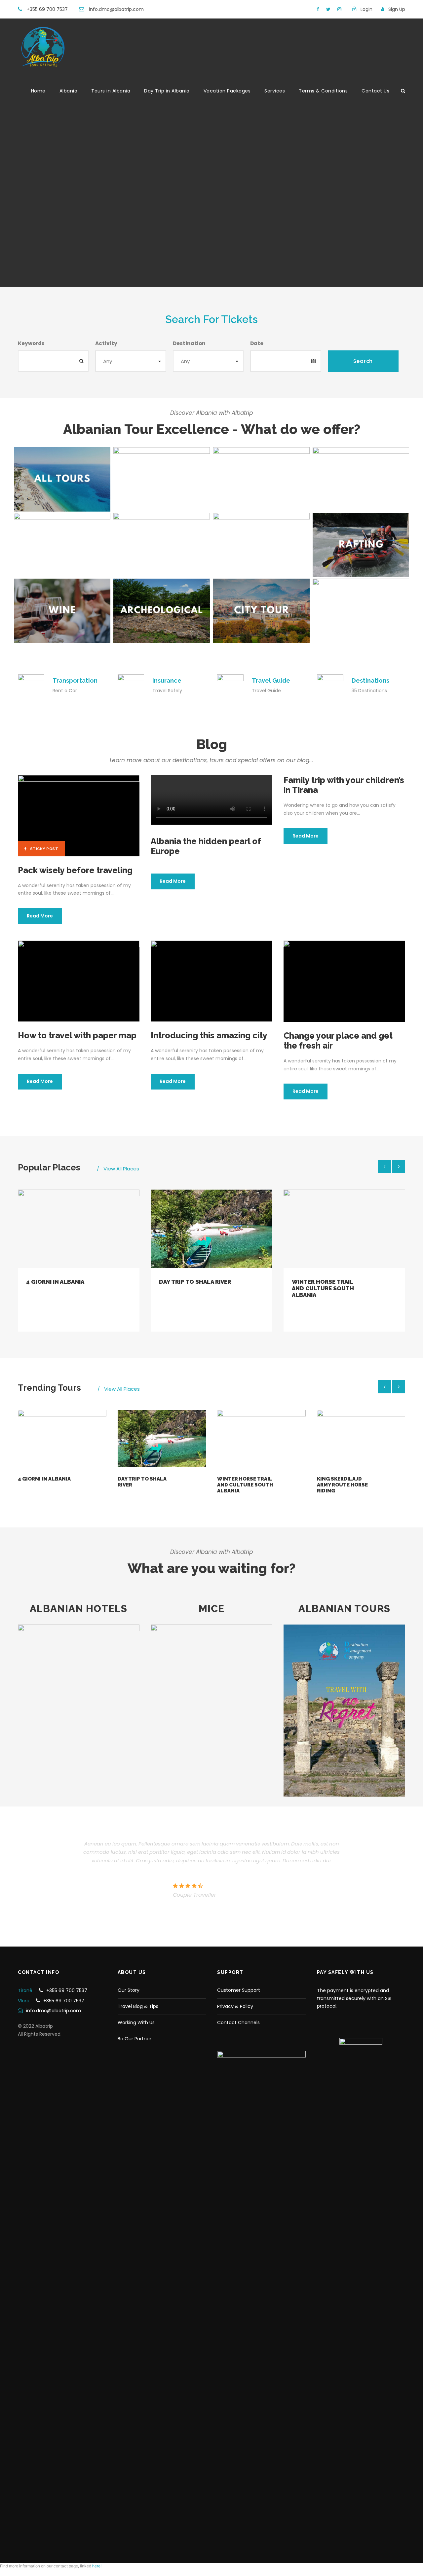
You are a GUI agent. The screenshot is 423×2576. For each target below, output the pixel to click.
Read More (40, 916)
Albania (69, 91)
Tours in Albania (111, 91)
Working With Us (136, 2022)
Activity (106, 343)
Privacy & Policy (235, 2006)
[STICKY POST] (79, 815)
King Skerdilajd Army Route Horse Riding (342, 1485)
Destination (189, 343)
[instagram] (339, 9)
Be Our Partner (135, 2039)
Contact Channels (238, 2022)
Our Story (129, 1990)
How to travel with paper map (77, 1035)
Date (257, 343)
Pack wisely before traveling (75, 870)
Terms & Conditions (323, 91)
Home (38, 91)
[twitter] (328, 9)
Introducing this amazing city (209, 1035)
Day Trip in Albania (167, 91)
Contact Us (375, 91)
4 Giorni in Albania (55, 1282)
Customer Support (239, 1990)
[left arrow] (385, 1166)
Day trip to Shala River (195, 1282)
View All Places (121, 1169)
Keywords (31, 343)
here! (97, 2566)
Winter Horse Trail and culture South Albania (323, 1288)
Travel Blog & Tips (138, 2006)
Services (275, 91)
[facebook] (318, 9)
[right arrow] (399, 1166)
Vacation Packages (227, 91)
